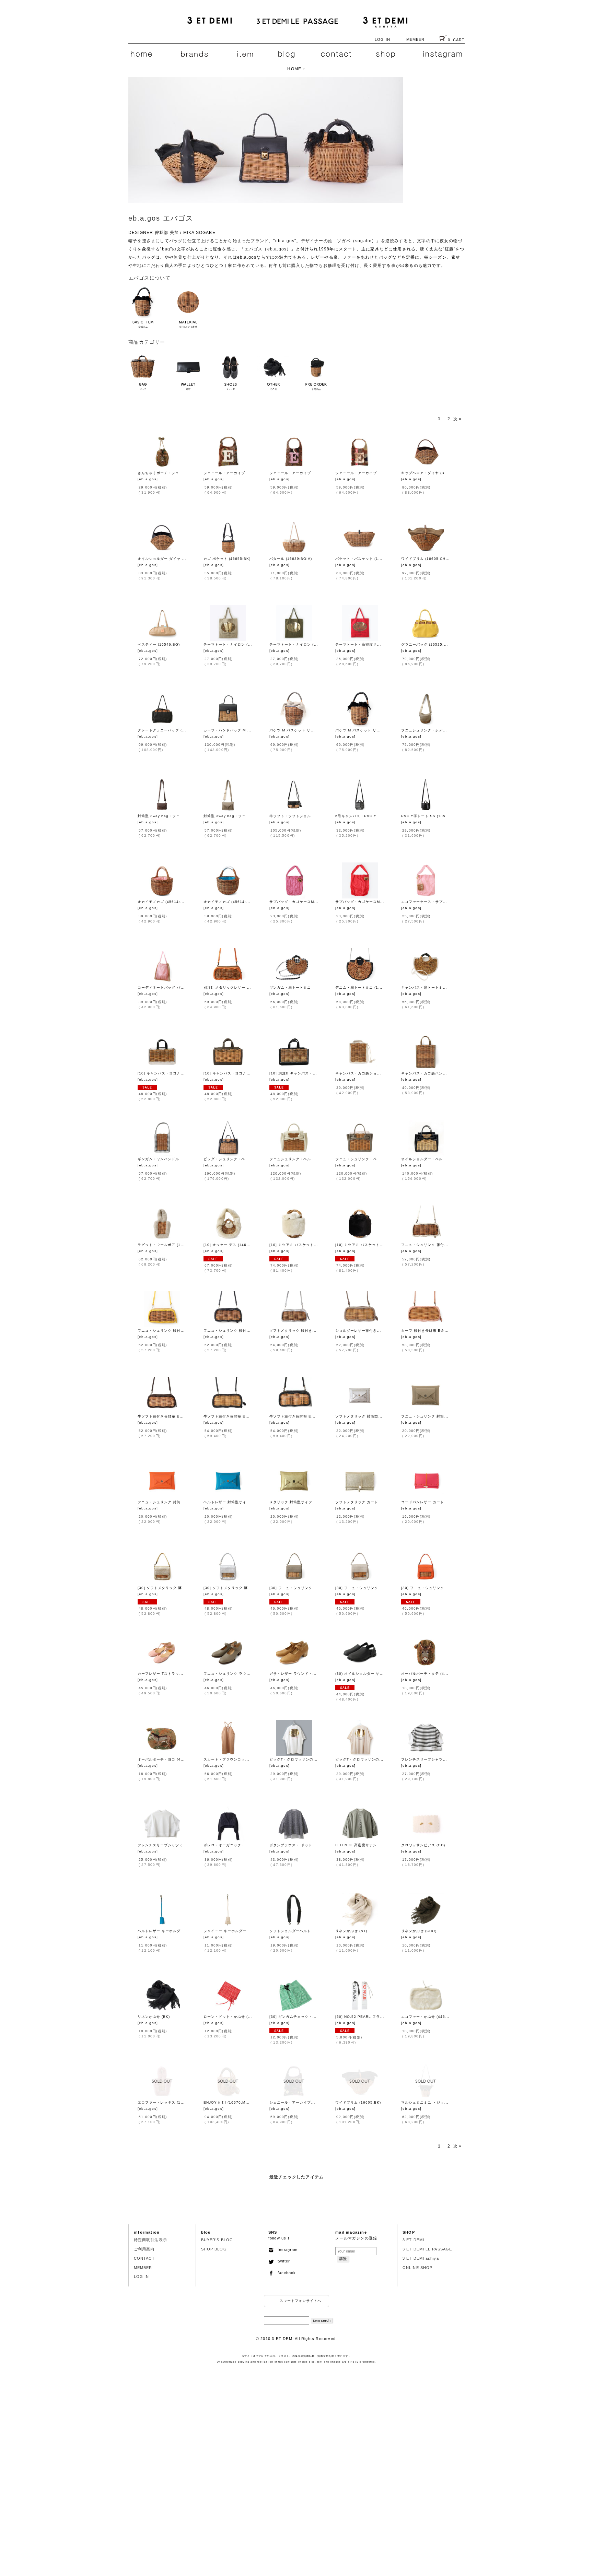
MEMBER (416, 39)
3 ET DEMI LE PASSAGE (427, 2249)
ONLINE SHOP (417, 2268)
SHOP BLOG (214, 2249)
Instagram (286, 2250)
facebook (285, 2273)
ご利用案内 (144, 2249)
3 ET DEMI (413, 2240)
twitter (282, 2261)
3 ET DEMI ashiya (421, 2258)
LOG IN (382, 39)
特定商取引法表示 (150, 2240)
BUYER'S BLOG (217, 2240)
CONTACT (144, 2258)
